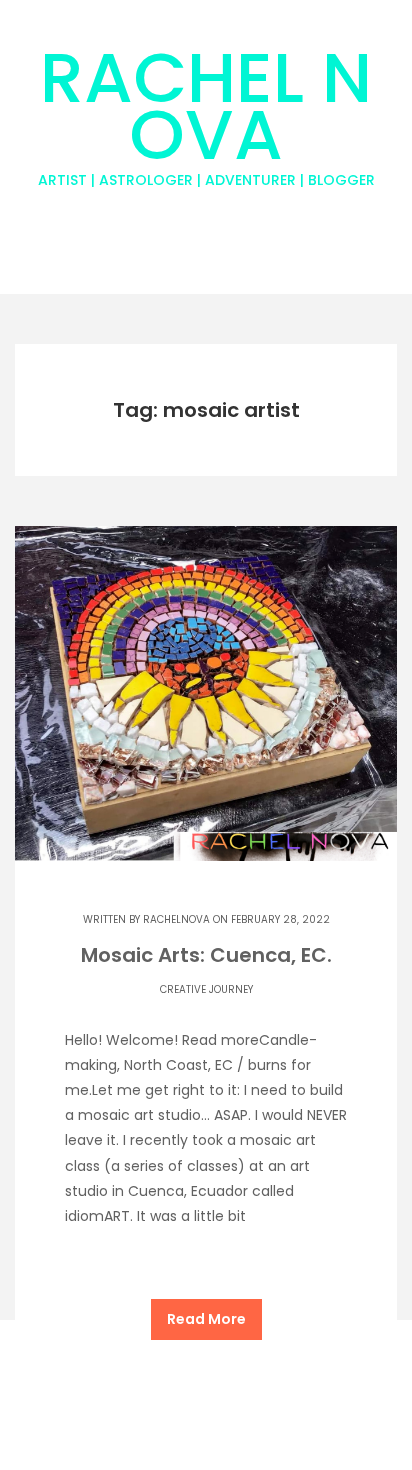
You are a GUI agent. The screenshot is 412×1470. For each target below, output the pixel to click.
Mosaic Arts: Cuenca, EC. (206, 955)
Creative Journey (206, 989)
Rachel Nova (206, 109)
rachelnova (176, 919)
